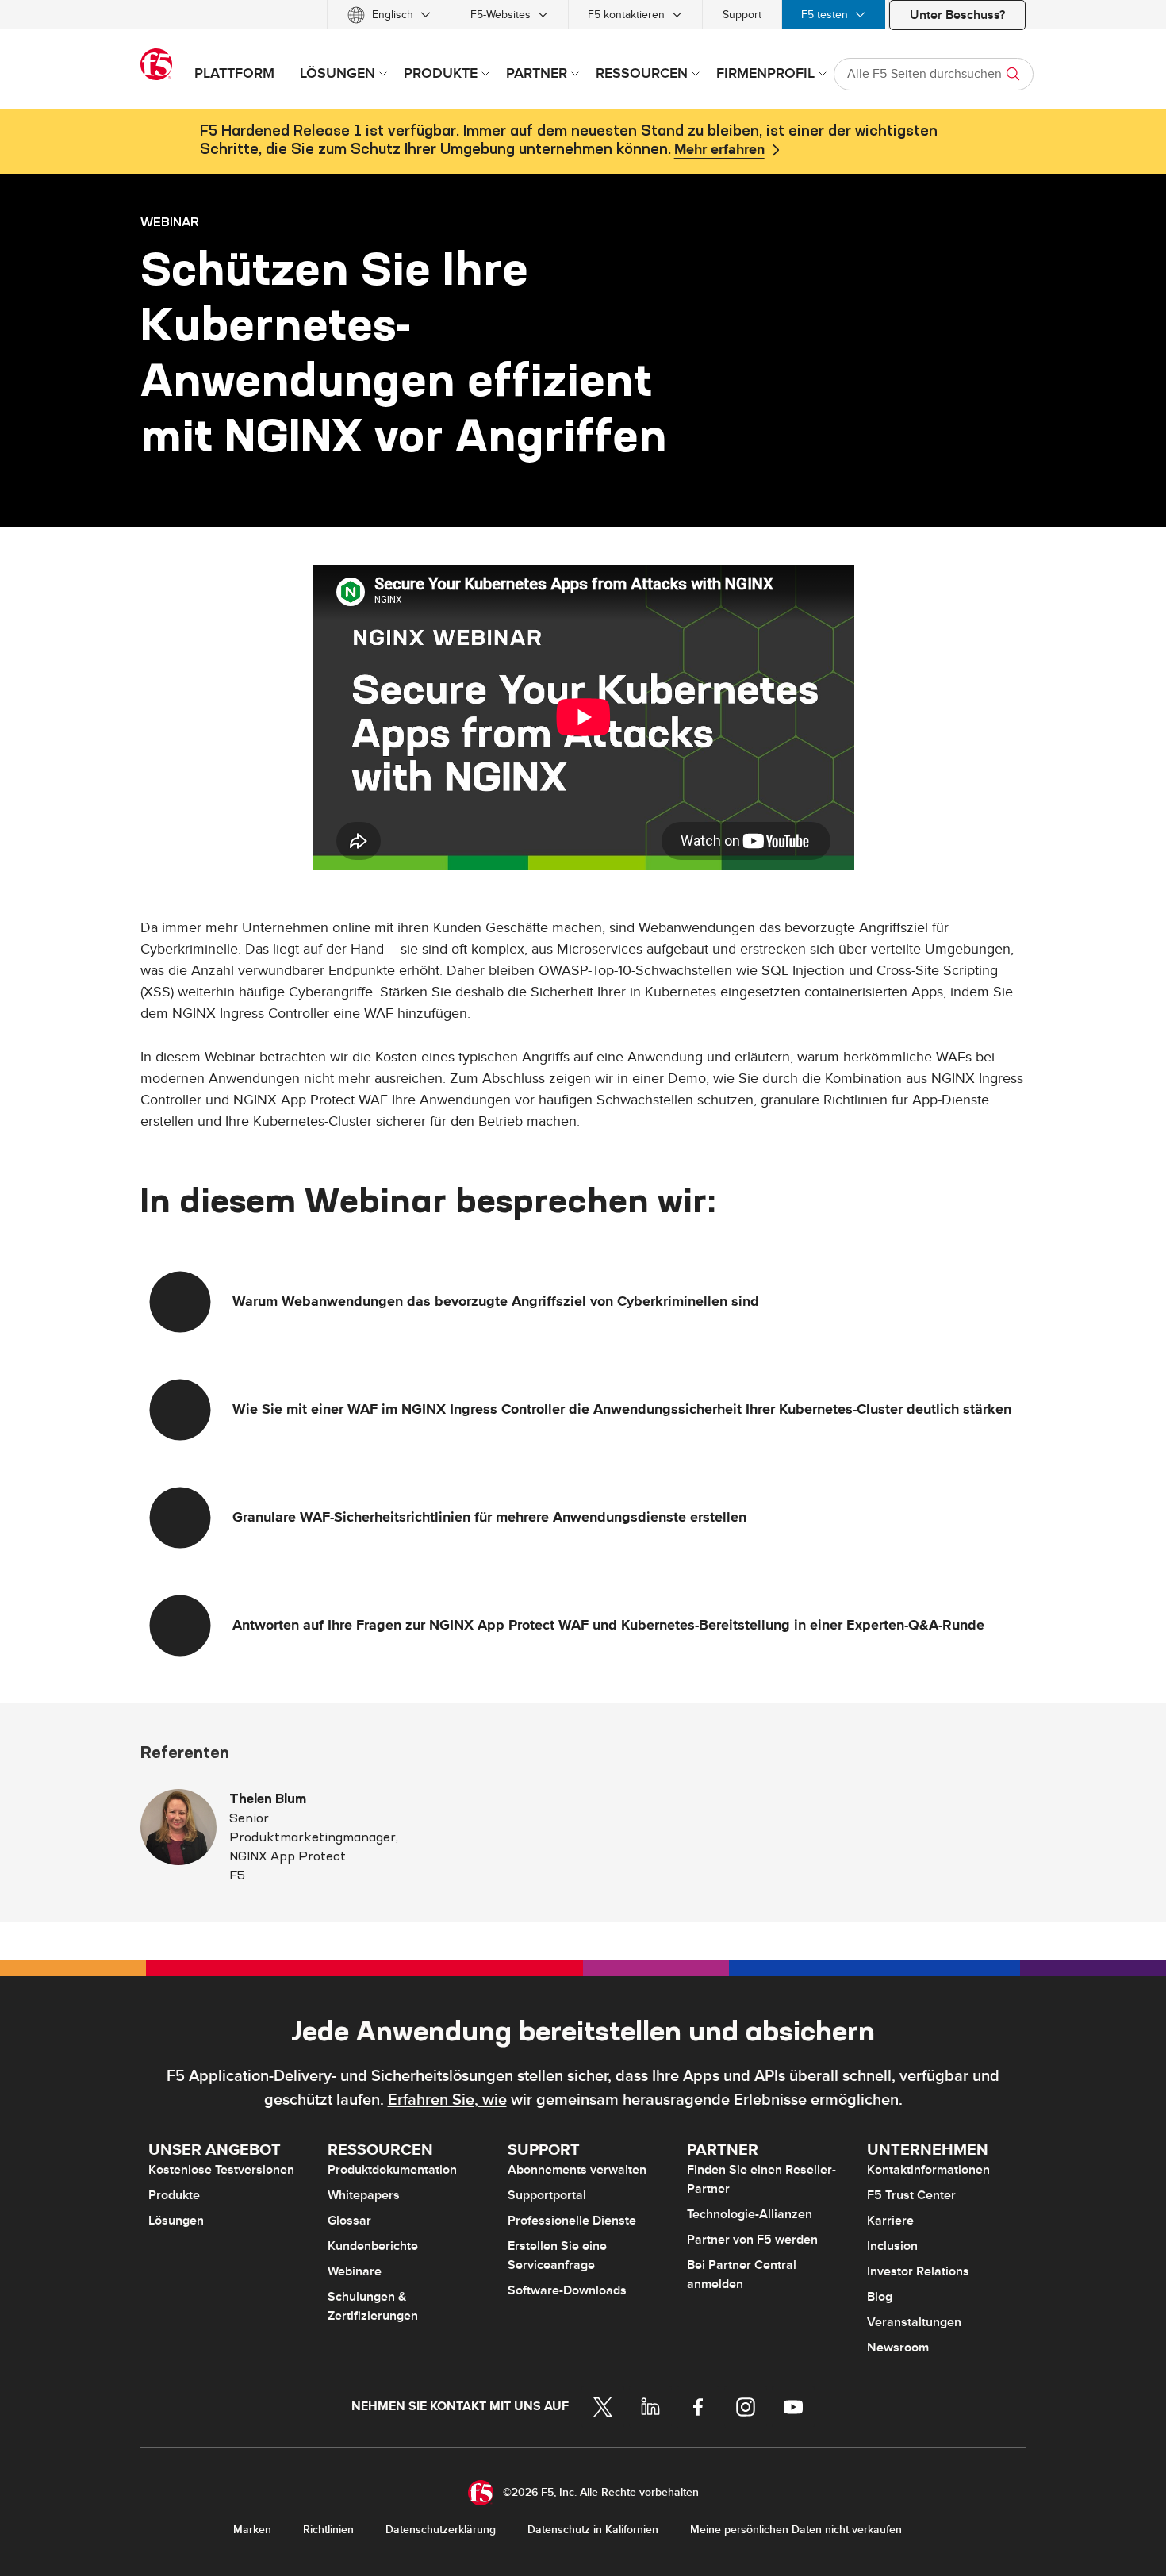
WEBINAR (170, 221)
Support (742, 15)
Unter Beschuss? (957, 15)
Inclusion (892, 2246)
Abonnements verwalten (577, 2170)
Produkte (174, 2195)
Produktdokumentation (392, 2170)
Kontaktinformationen (928, 2170)
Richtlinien (328, 2530)
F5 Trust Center (911, 2195)
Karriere (890, 2221)
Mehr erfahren (719, 150)
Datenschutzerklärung (441, 2530)
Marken (252, 2530)
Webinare (355, 2271)
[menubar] (583, 15)
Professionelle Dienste (572, 2221)
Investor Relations (918, 2271)
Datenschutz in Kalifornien (593, 2530)
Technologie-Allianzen (750, 2214)
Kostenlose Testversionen (221, 2170)
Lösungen (176, 2221)
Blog (880, 2297)
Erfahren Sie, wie (447, 2100)
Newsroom (898, 2348)
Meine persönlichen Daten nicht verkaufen (796, 2530)
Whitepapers (364, 2195)
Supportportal (547, 2195)
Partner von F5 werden (752, 2240)
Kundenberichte (373, 2246)
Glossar (349, 2221)
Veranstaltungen (914, 2322)
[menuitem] (389, 15)
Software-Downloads (567, 2290)
